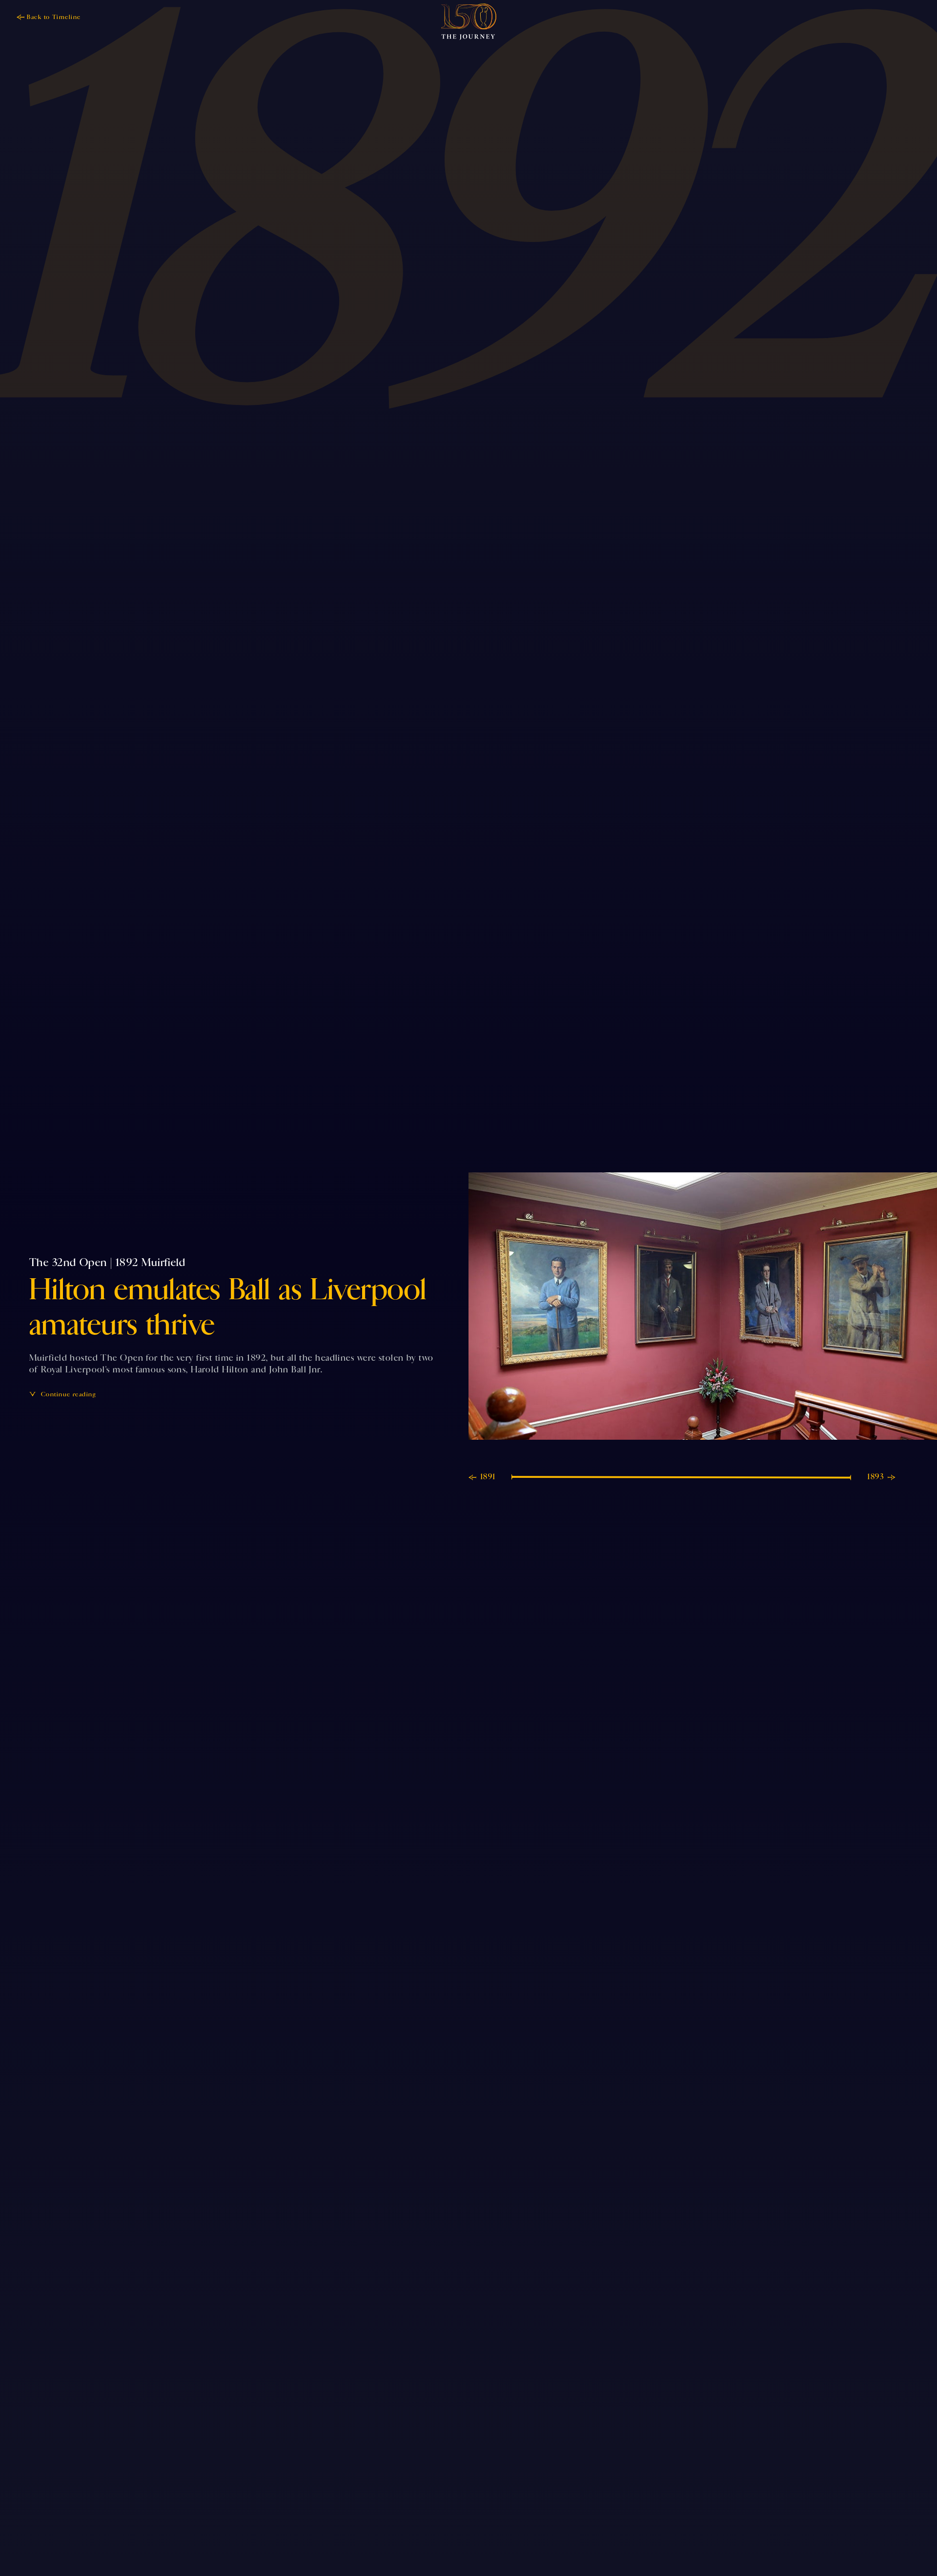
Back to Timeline (54, 17)
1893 (876, 1477)
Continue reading (68, 1394)
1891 (488, 1477)
